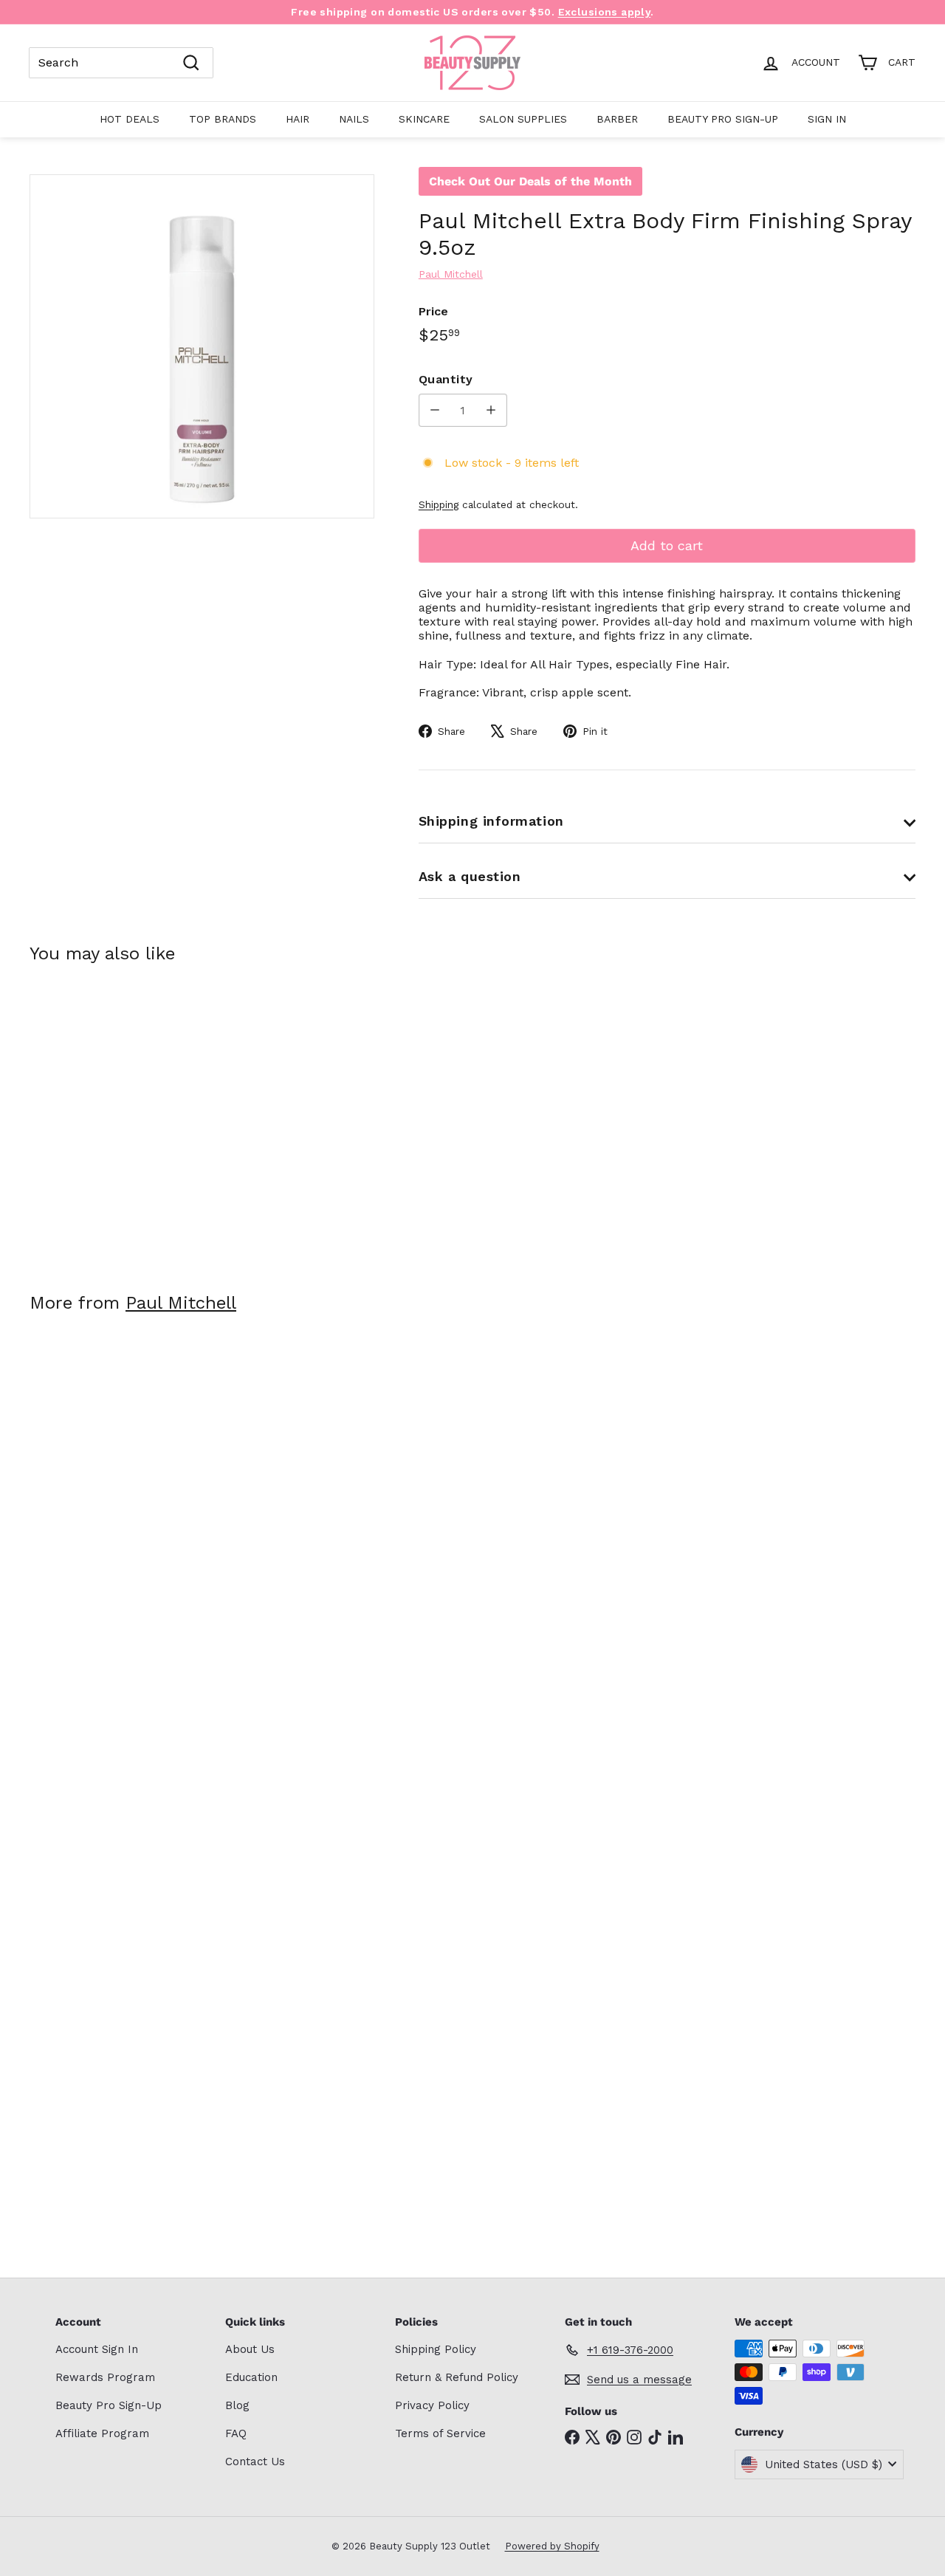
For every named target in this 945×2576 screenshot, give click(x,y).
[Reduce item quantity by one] (435, 410)
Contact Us (255, 2462)
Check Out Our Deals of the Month (530, 181)
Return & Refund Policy (457, 2377)
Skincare (424, 119)
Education (251, 2377)
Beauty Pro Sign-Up (723, 119)
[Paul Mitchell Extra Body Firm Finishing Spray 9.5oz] (97, 1117)
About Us (250, 2349)
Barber (617, 119)
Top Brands (223, 119)
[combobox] (121, 63)
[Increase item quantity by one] (491, 410)
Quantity (446, 379)
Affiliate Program (102, 2433)
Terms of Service (440, 2433)
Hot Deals (130, 119)
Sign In (827, 119)
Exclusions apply (605, 12)
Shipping (439, 504)
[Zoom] (202, 347)
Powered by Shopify (552, 2546)
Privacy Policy (432, 2405)
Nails (354, 119)
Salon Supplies (523, 119)
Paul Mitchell (181, 1303)
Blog (237, 2405)
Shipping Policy (436, 2349)
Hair (298, 119)
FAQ (236, 2433)
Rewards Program (105, 2377)
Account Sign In (97, 2349)
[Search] (191, 63)
